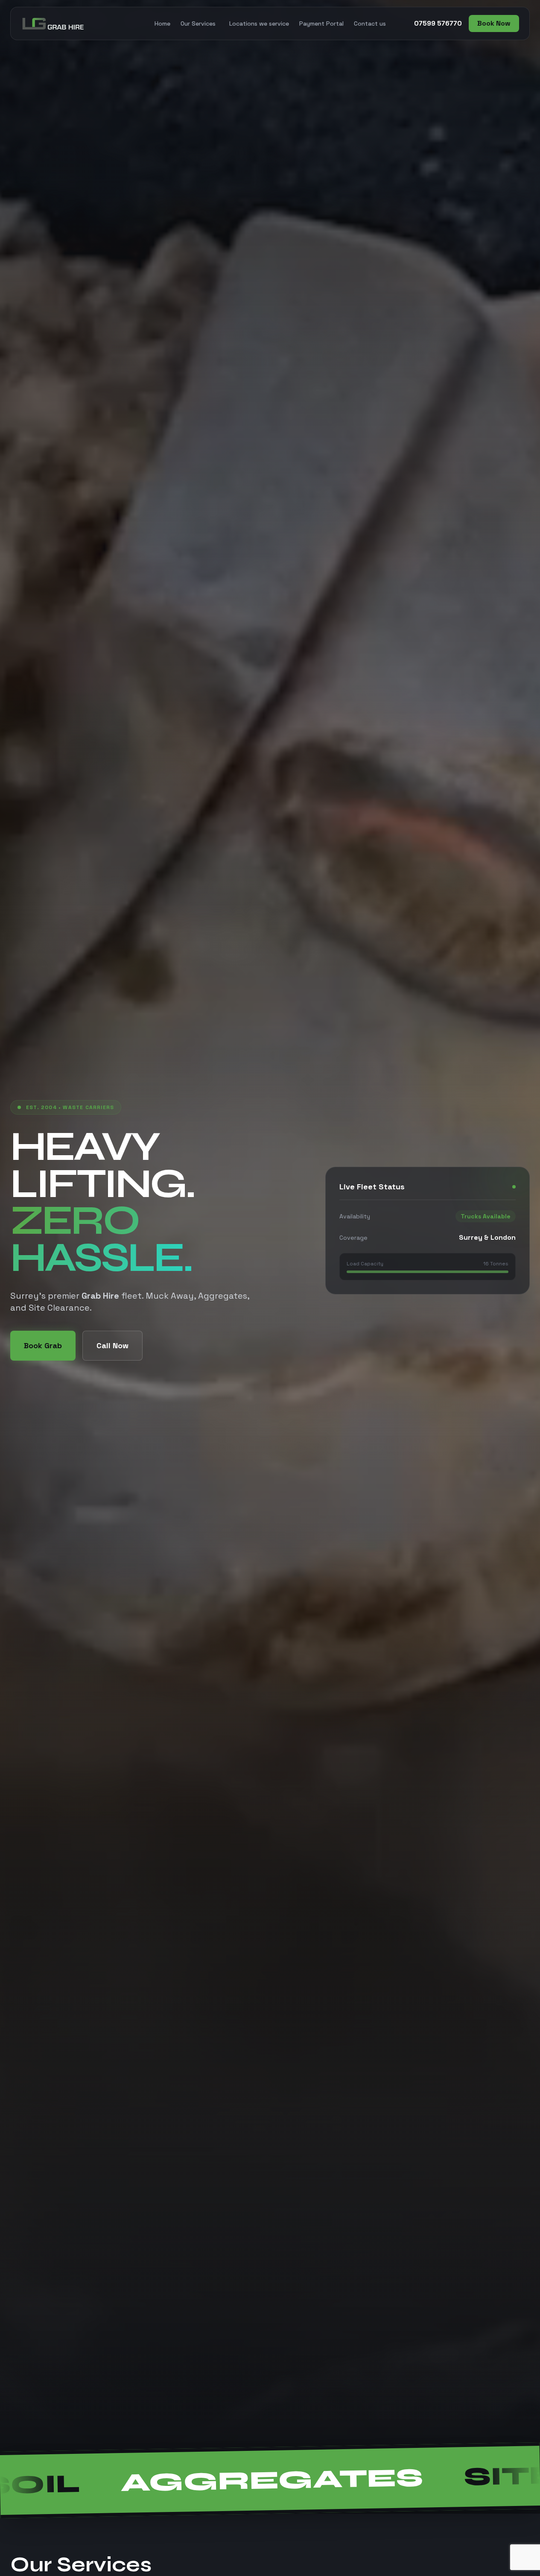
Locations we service (259, 23)
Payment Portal (321, 23)
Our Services (198, 23)
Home (162, 23)
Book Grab (43, 1345)
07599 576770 (438, 23)
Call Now (112, 1345)
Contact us (370, 23)
